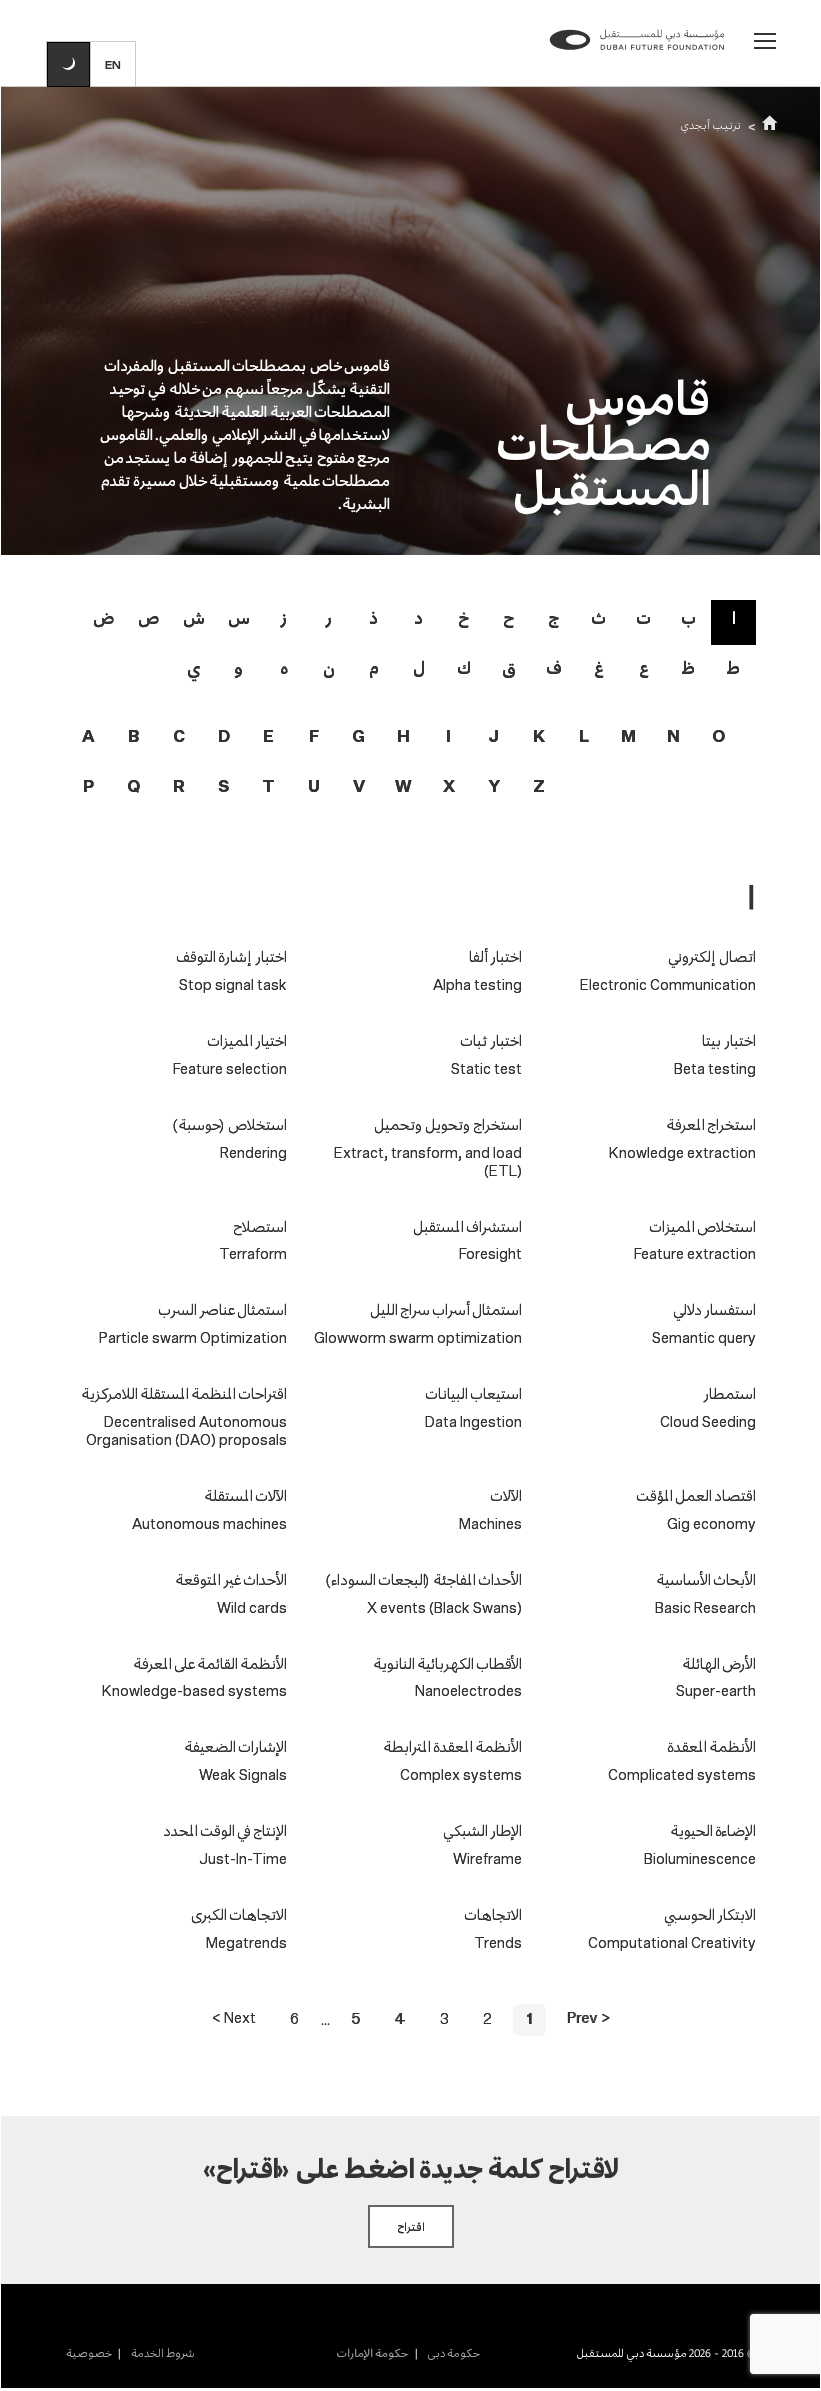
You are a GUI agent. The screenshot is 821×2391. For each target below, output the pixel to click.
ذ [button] (373, 617)
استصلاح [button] (260, 1226)
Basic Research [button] (705, 1609)
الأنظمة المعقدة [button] (711, 1746)
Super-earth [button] (716, 1692)
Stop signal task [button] (233, 986)
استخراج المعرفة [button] (711, 1124)
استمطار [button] (728, 1393)
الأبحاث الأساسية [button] (706, 1579)
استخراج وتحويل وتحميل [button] (448, 1124)
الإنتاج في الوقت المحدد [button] (225, 1830)
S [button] (223, 787)
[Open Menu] (765, 41)
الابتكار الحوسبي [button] (710, 1914)
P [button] (88, 787)
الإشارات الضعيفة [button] (235, 1746)
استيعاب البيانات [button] (473, 1393)
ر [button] (328, 617)
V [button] (359, 787)
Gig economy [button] (711, 1525)
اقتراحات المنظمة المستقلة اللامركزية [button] (184, 1393)
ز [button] (283, 617)
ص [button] (148, 617)
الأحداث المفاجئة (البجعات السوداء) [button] (424, 1579)
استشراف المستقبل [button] (467, 1226)
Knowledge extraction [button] (682, 1154)
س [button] (239, 617)
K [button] (539, 737)
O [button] (718, 737)
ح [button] (508, 617)
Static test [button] (486, 1070)
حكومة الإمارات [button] (372, 2353)
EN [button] (113, 64)
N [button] (673, 737)
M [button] (628, 737)
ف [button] (554, 667)
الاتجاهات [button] (493, 1914)
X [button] (449, 787)
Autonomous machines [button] (209, 1525)
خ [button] (463, 617)
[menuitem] (444, 2353)
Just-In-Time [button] (243, 1860)
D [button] (224, 737)
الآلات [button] (506, 1495)
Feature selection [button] (230, 1070)
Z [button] (539, 787)
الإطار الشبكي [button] (482, 1830)
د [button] (418, 617)
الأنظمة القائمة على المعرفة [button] (210, 1663)
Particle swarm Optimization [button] (193, 1339)
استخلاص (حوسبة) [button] (230, 1124)
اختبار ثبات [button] (491, 1040)
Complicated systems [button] (682, 1776)
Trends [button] (498, 1944)
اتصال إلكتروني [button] (712, 956)
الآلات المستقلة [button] (245, 1495)
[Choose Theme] (68, 64)
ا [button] (734, 617)
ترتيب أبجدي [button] (710, 125)
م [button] (374, 667)
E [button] (268, 737)
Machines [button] (490, 1525)
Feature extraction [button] (695, 1255)
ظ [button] (688, 667)
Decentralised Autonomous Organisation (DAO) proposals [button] (186, 1432)
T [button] (268, 787)
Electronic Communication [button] (668, 986)
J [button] (493, 737)
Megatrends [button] (246, 1944)
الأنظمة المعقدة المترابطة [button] (452, 1746)
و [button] (238, 667)
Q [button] (133, 787)
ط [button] (733, 667)
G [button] (358, 737)
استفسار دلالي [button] (714, 1309)
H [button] (403, 737)
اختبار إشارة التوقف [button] (231, 956)
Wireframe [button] (487, 1860)
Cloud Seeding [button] (708, 1423)
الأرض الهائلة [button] (719, 1663)
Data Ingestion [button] (473, 1423)
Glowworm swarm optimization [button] (418, 1339)
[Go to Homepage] (770, 125)
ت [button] (643, 617)
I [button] (448, 737)
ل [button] (419, 667)
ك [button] (464, 667)
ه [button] (284, 667)
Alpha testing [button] (477, 986)
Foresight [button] (490, 1255)
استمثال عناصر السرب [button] (222, 1309)
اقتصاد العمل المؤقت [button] (696, 1495)
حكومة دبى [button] (452, 2353)
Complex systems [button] (461, 1776)
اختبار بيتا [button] (729, 1040)
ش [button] (194, 617)
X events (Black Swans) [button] (444, 1609)
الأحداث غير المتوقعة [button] (231, 1579)
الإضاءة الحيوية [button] (713, 1830)
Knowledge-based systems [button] (194, 1692)
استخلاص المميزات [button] (702, 1226)
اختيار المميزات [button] (247, 1040)
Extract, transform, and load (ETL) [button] (428, 1163)
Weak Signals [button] (243, 1776)
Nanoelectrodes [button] (468, 1692)
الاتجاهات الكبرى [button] (239, 1914)
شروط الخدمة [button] (161, 2353)
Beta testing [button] (715, 1070)
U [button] (314, 787)
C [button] (179, 737)
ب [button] (688, 617)
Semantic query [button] (704, 1339)
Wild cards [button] (252, 1609)
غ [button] (599, 667)
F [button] (314, 737)
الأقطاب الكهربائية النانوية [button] (447, 1663)
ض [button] (103, 617)
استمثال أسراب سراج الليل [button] (446, 1309)
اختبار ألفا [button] (495, 956)
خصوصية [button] (89, 2353)
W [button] (403, 787)
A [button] (88, 737)
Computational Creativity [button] (672, 1944)
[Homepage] (637, 56)
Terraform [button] (253, 1255)
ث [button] (598, 617)
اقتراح (411, 2227)
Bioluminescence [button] (700, 1860)
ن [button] (329, 667)
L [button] (584, 737)
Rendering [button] (253, 1154)
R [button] (179, 787)
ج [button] (553, 617)
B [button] (133, 737)
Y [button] (494, 787)
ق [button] (509, 667)
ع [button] (644, 667)
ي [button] (193, 667)
